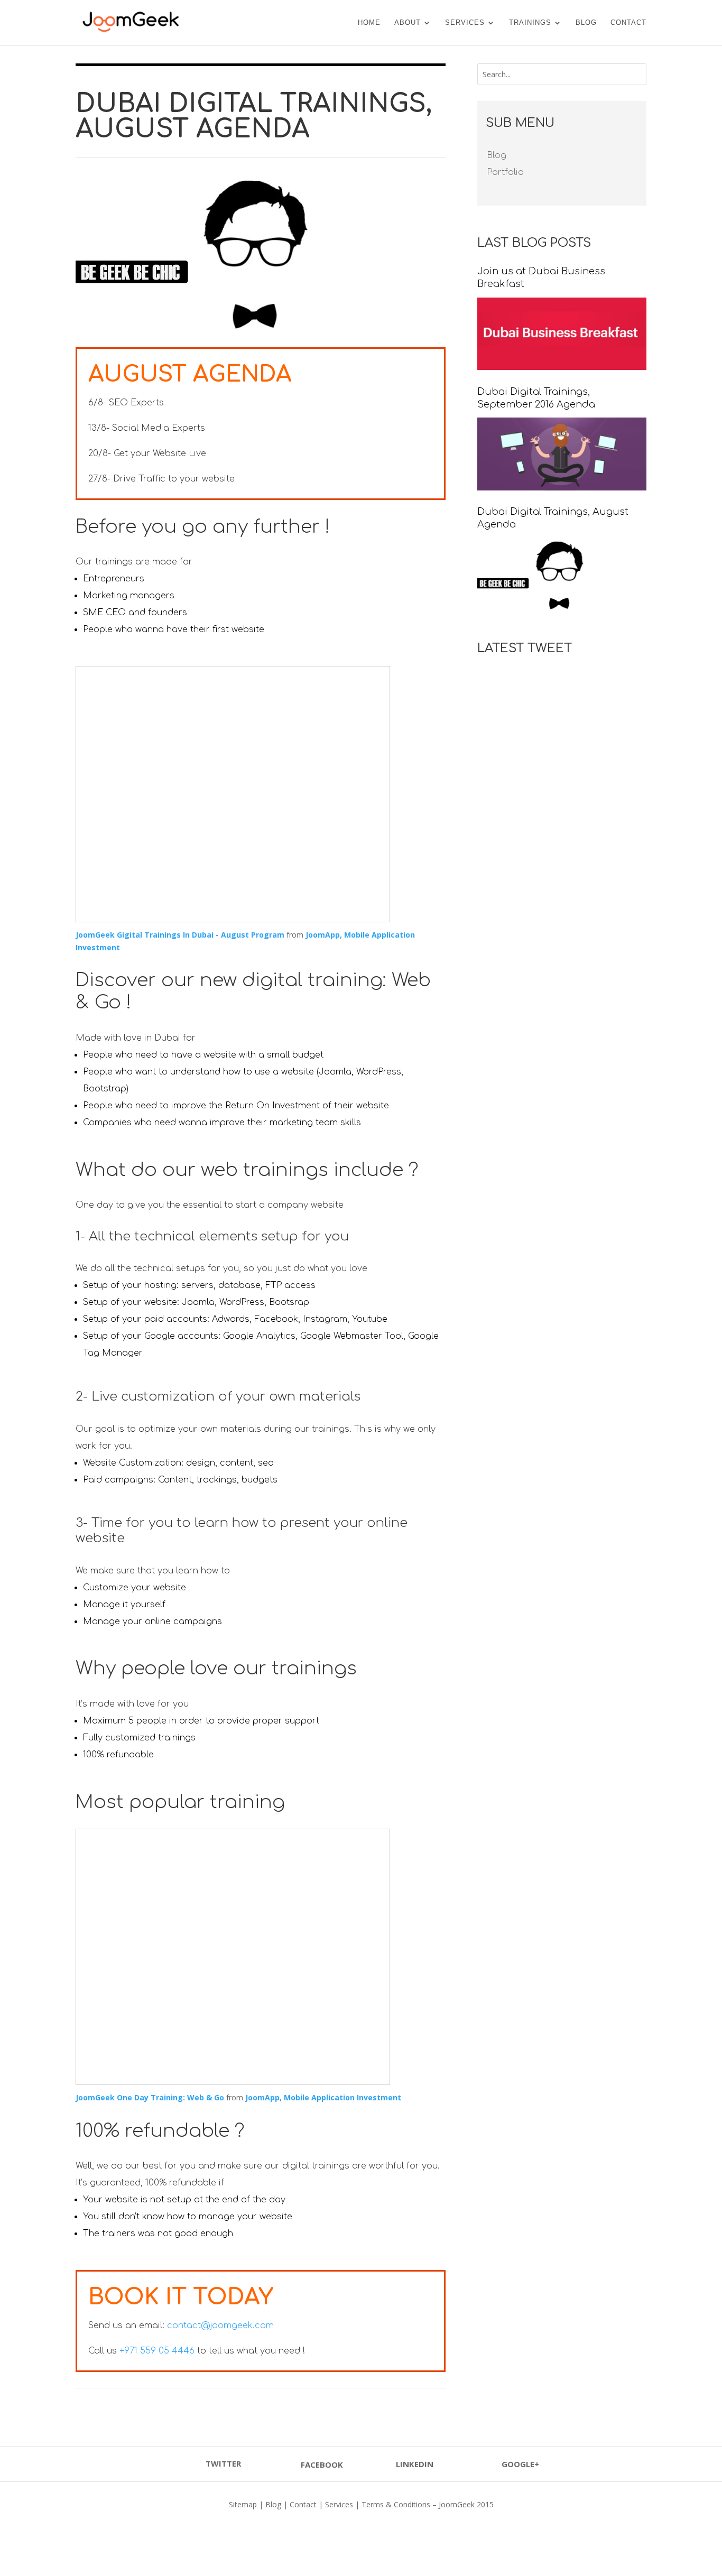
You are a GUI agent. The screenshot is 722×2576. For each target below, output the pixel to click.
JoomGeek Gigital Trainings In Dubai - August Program (181, 935)
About (408, 23)
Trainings (530, 23)
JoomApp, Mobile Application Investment (323, 2097)
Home (369, 23)
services (465, 23)
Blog (586, 23)
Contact (628, 23)
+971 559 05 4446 (157, 2351)
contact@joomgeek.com (220, 2325)
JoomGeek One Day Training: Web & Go (150, 2097)
